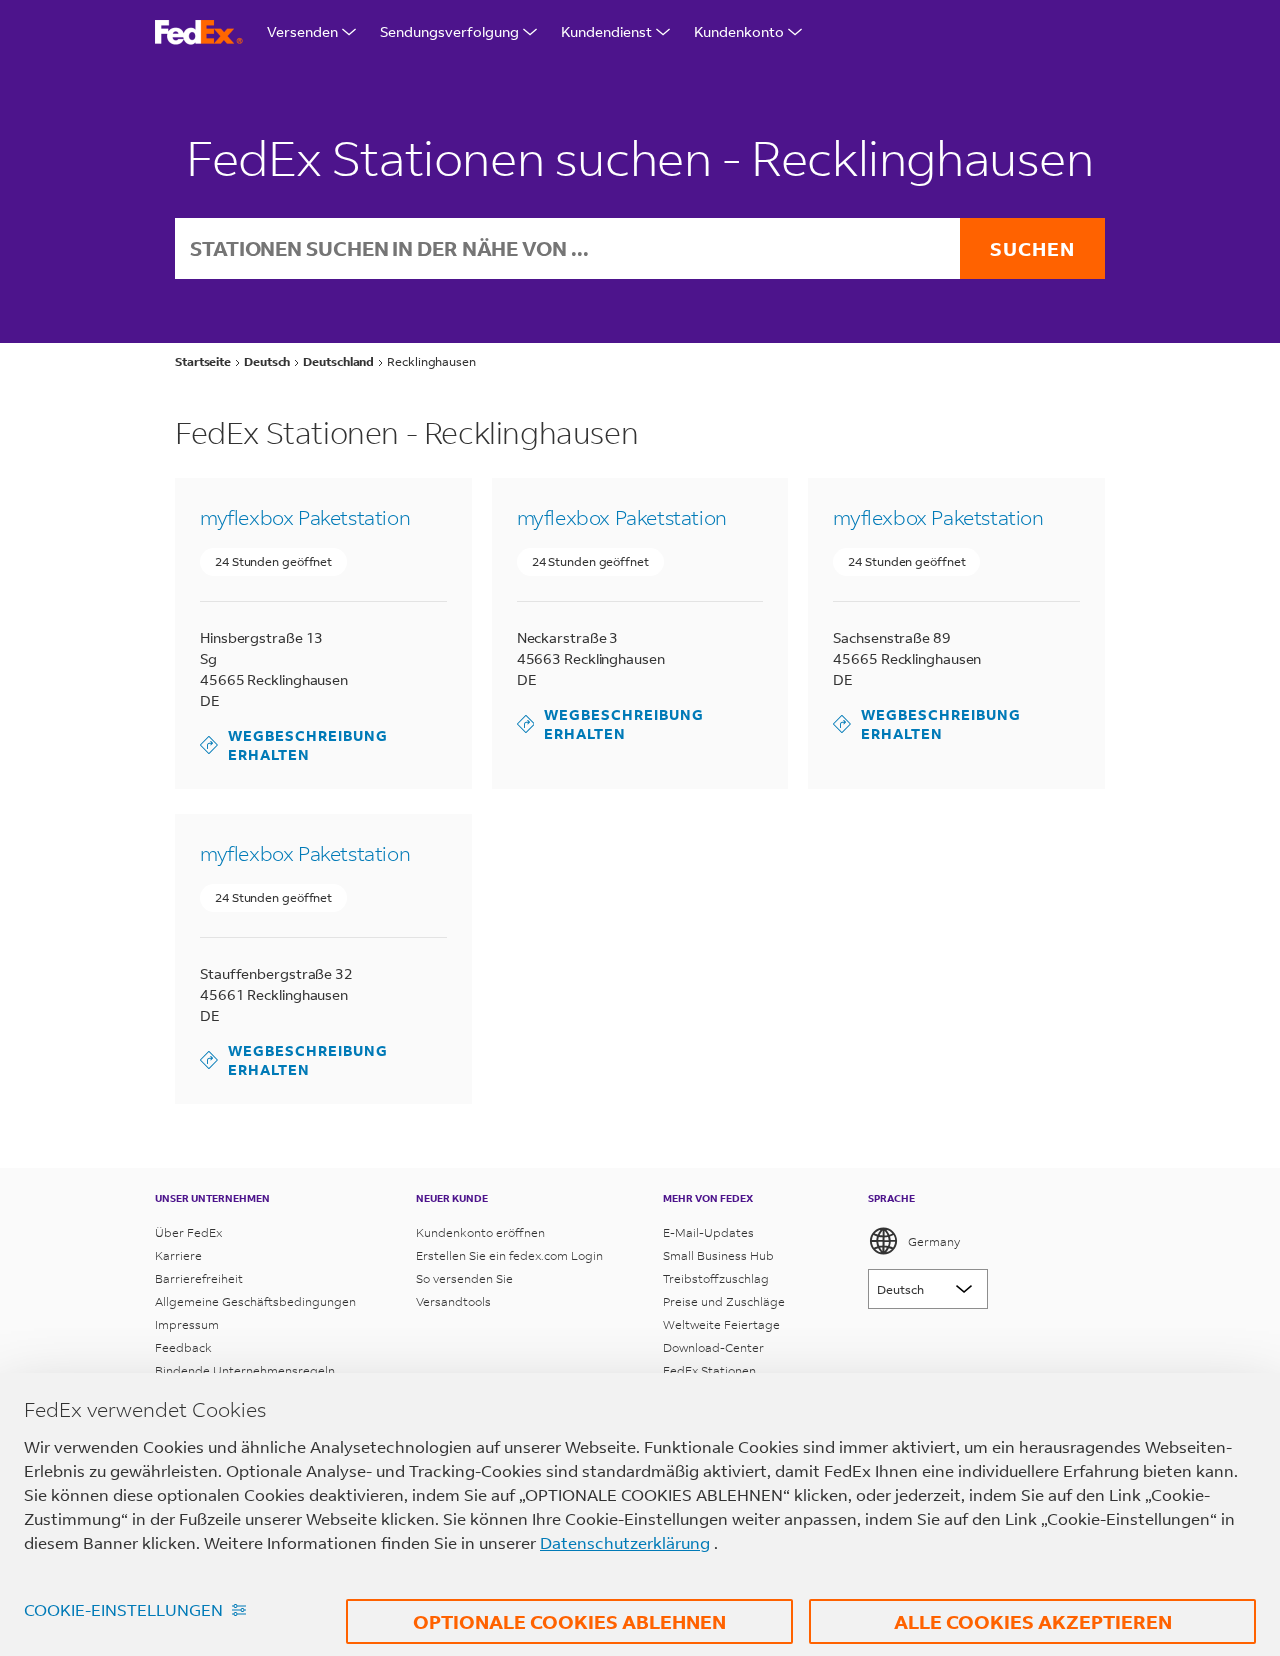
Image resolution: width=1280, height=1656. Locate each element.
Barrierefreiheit (199, 1278)
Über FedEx (188, 1232)
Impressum (187, 1324)
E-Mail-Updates (708, 1232)
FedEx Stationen (709, 1370)
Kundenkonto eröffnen (480, 1232)
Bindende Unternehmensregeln (245, 1370)
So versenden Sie (464, 1278)
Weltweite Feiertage (721, 1324)
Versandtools (453, 1301)
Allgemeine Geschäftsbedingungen (255, 1301)
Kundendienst (606, 31)
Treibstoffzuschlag (716, 1278)
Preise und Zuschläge (724, 1301)
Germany (934, 1241)
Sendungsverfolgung (449, 31)
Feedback (183, 1347)
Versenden (302, 31)
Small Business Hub (718, 1255)
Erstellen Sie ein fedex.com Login (509, 1255)
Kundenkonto (739, 31)
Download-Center (713, 1347)
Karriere (178, 1255)
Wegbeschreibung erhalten (294, 745)
